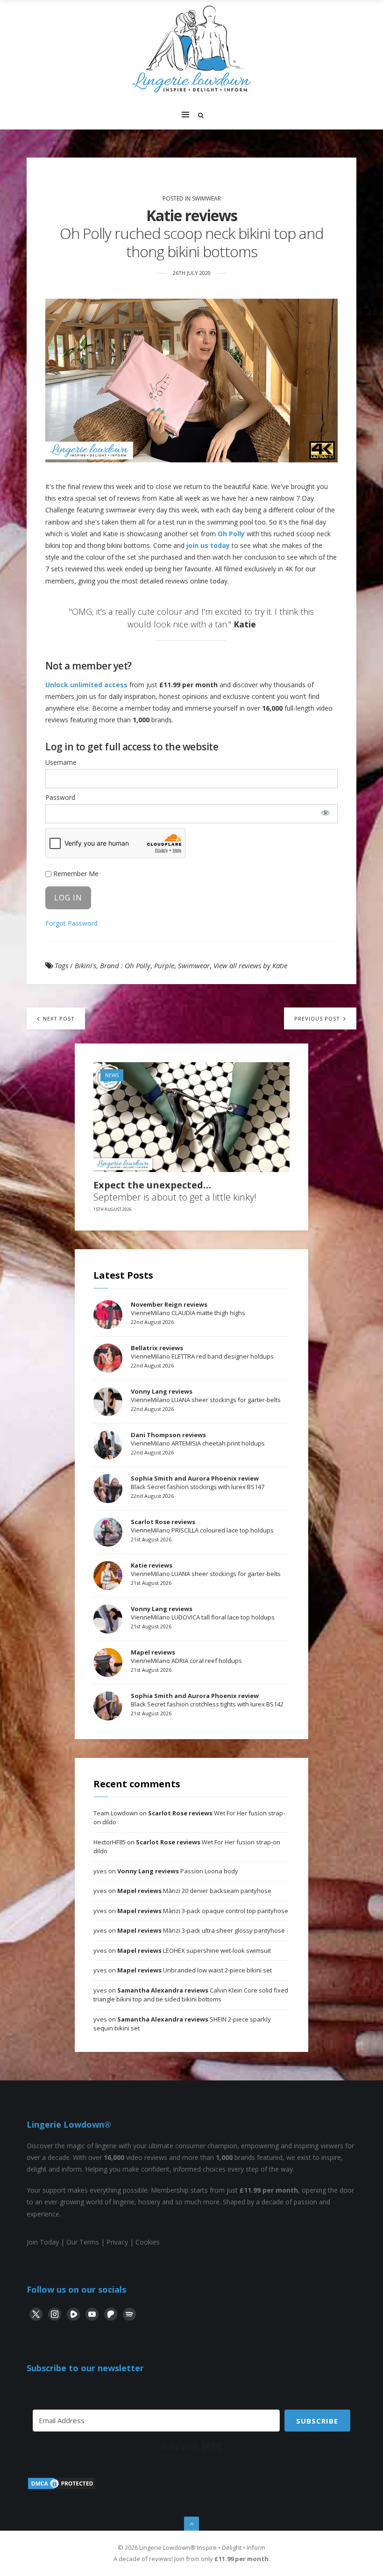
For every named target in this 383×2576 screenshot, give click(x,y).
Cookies (148, 2242)
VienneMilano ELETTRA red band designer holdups (202, 1352)
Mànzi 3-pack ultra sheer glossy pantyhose (201, 1930)
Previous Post (318, 1018)
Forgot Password (71, 923)
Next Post (58, 1018)
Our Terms (83, 2242)
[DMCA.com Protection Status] (62, 2488)
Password (60, 797)
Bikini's (85, 965)
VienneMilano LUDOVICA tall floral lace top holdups (203, 1613)
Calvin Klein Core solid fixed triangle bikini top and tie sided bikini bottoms (191, 1995)
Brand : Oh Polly (125, 965)
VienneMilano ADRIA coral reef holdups (186, 1656)
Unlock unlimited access (86, 685)
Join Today (43, 2242)
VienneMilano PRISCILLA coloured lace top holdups (202, 1526)
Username (61, 762)
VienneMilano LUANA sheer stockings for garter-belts (206, 1396)
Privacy (117, 2242)
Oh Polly (231, 534)
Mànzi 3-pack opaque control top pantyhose (203, 1911)
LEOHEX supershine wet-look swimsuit (194, 1950)
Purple (164, 965)
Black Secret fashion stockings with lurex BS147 (198, 1482)
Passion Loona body (178, 1871)
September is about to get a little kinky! (175, 1191)
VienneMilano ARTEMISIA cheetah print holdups (198, 1439)
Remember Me (75, 874)
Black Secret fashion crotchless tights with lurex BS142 (207, 1700)
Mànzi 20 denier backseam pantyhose (194, 1891)
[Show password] (326, 813)
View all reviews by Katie (250, 965)
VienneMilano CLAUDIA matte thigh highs (188, 1309)
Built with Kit (192, 2447)
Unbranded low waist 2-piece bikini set (195, 1970)
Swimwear (206, 198)
